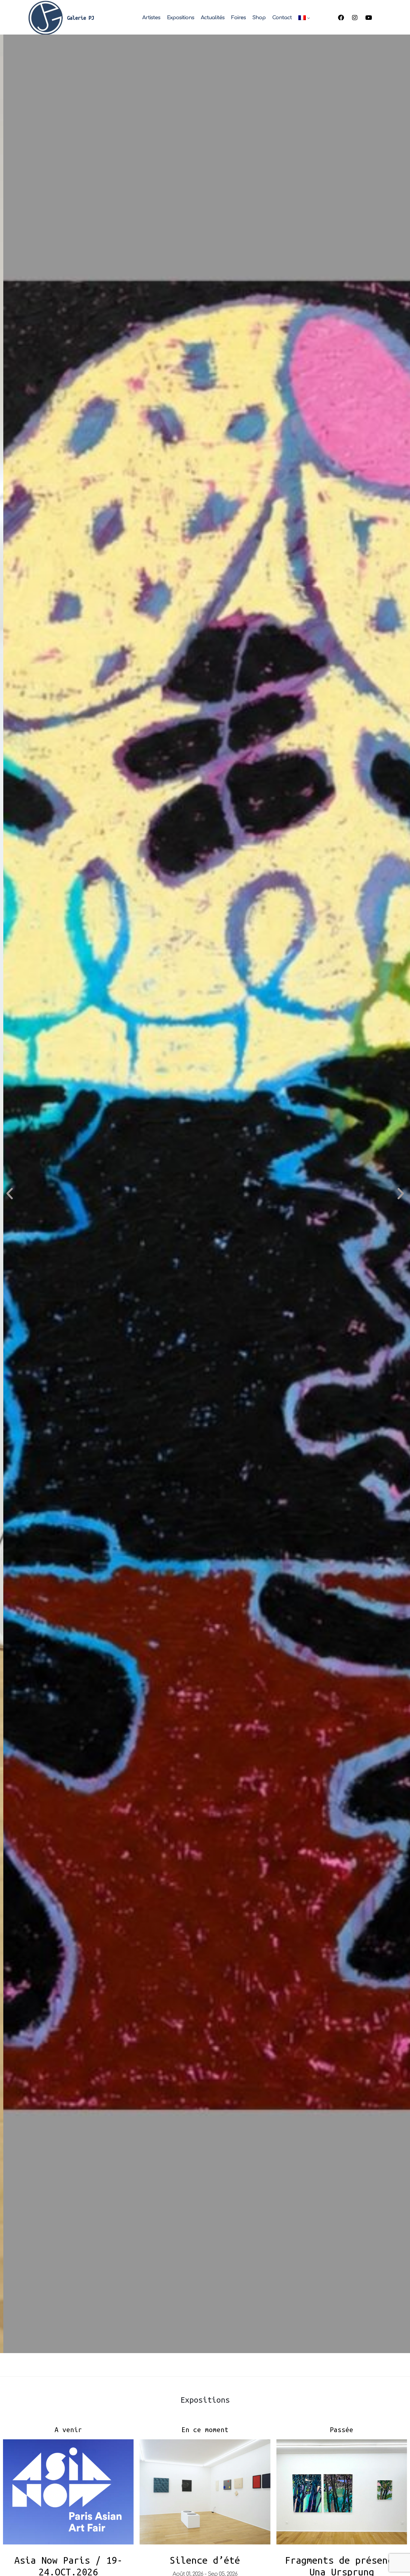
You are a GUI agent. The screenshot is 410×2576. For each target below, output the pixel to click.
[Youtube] (369, 18)
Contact (282, 18)
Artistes (151, 18)
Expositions (181, 18)
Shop (259, 18)
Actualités (213, 18)
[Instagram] (355, 18)
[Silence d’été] (205, 2492)
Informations (39, 2332)
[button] (9, 1194)
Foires (238, 18)
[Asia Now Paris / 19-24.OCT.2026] (68, 2492)
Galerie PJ (80, 18)
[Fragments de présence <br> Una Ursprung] (342, 2492)
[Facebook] (341, 18)
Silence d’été (205, 2560)
